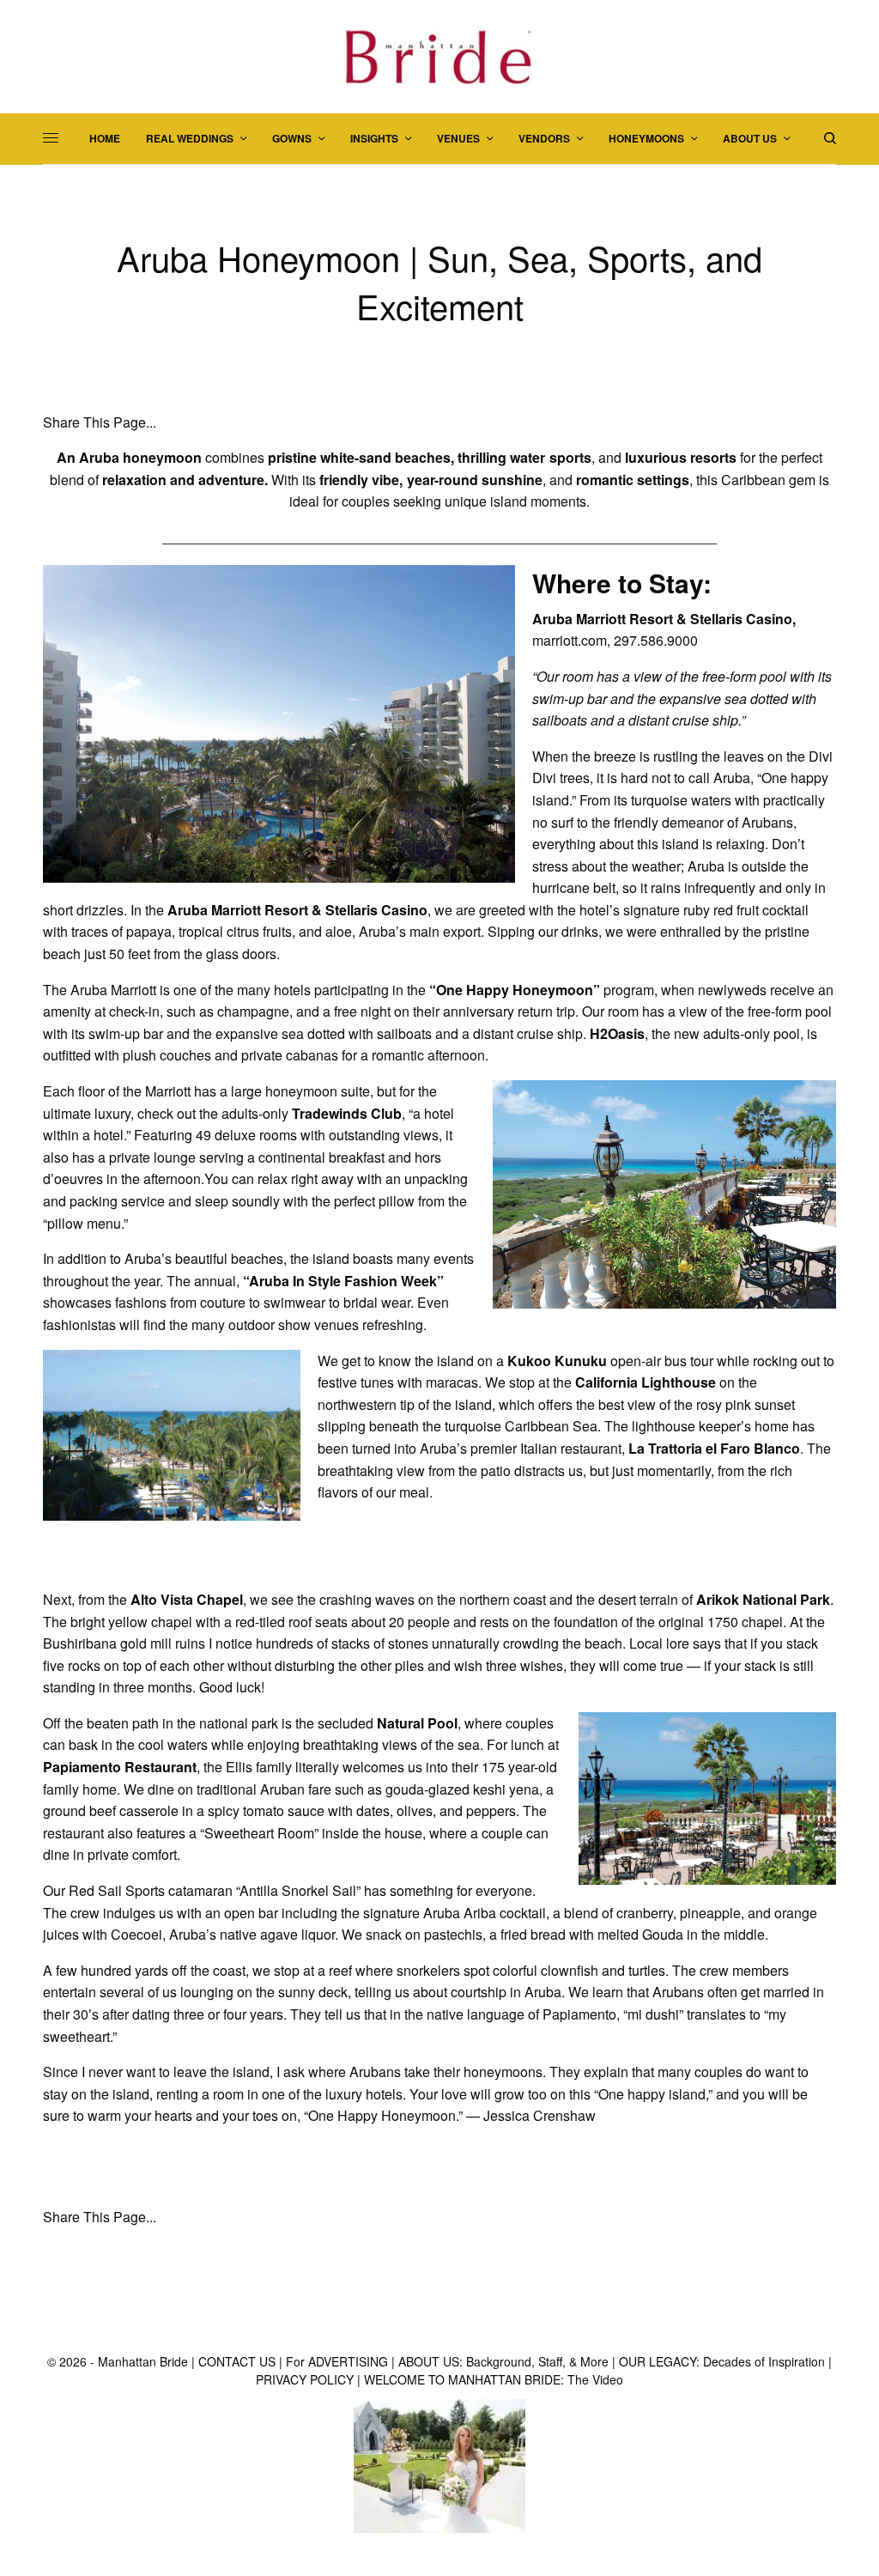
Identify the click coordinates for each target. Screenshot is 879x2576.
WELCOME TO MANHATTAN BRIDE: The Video (494, 2379)
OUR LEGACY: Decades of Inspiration (722, 2361)
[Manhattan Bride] (439, 57)
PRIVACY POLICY (305, 2379)
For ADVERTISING (337, 2361)
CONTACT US (237, 2361)
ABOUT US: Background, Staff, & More (503, 2361)
